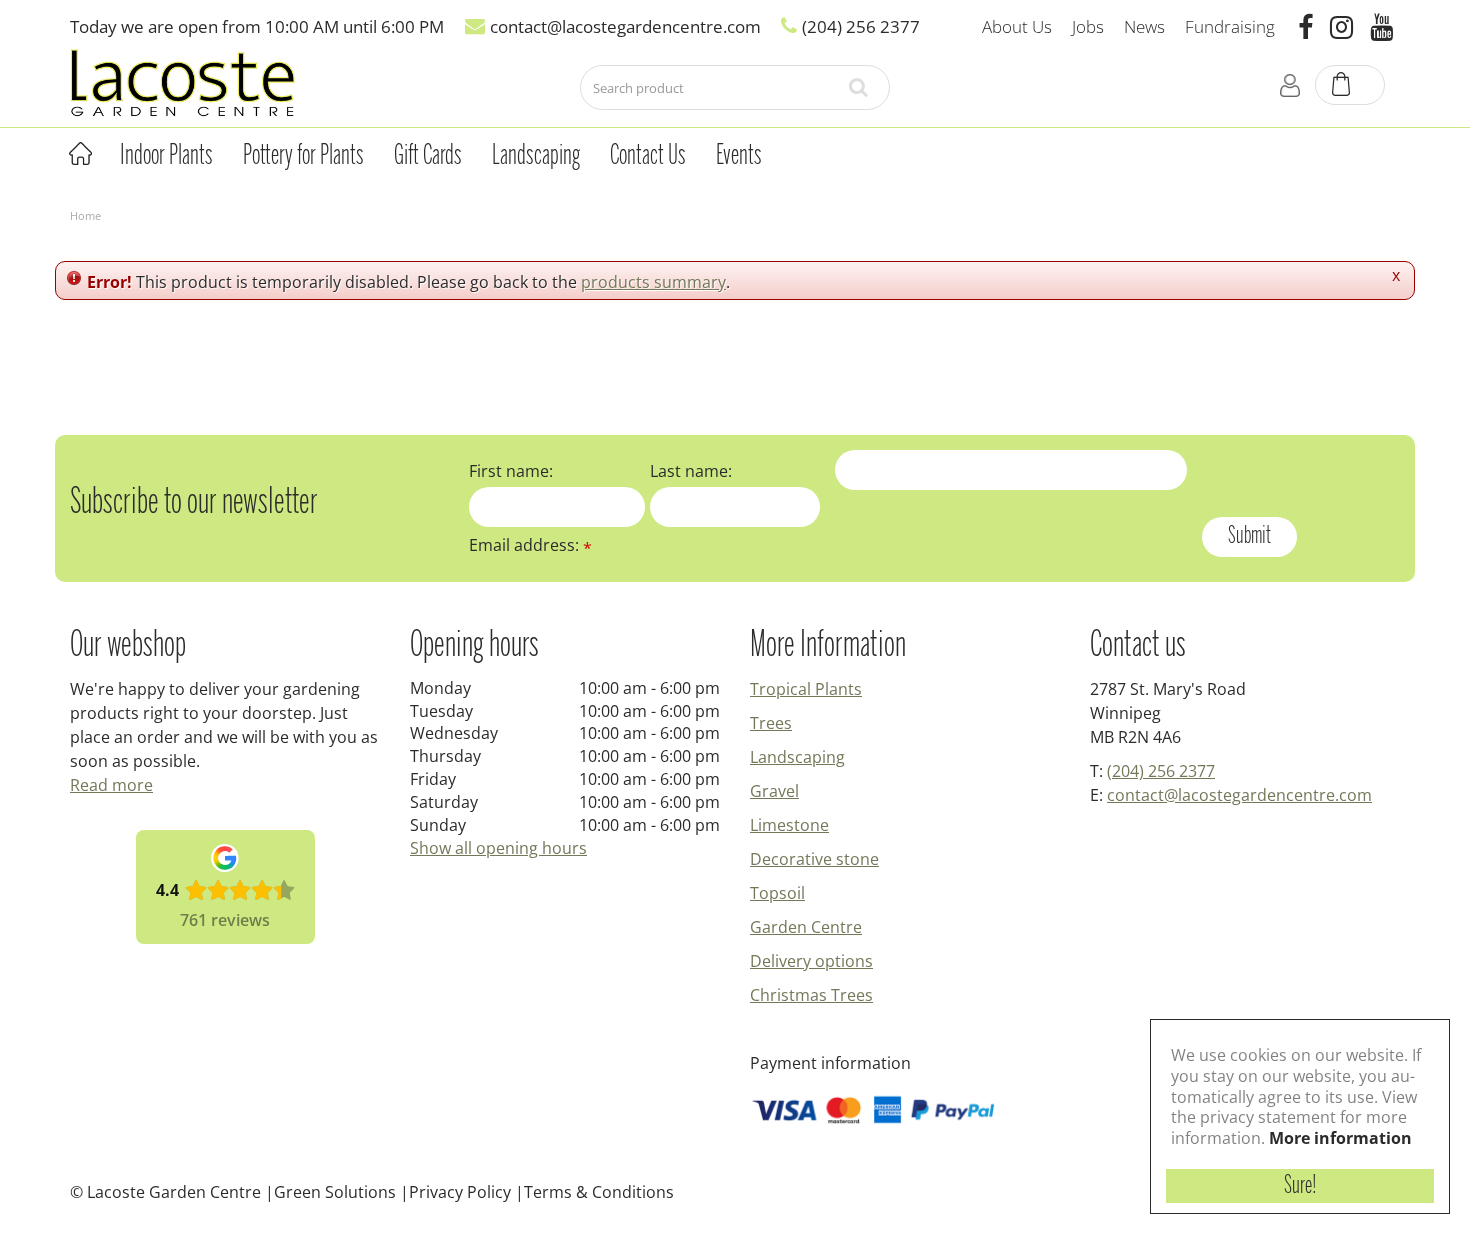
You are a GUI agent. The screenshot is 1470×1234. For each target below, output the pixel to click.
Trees (771, 723)
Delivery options (811, 961)
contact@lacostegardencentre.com (1239, 795)
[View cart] (1351, 86)
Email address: (530, 545)
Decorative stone (814, 859)
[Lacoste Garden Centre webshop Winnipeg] (182, 81)
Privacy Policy (460, 1192)
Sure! (1300, 1186)
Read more (111, 785)
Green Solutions (335, 1192)
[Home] (80, 154)
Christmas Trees (811, 995)
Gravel (774, 791)
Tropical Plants (806, 689)
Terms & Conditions (599, 1192)
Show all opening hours (498, 848)
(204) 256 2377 (1161, 771)
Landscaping (797, 757)
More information (1340, 1138)
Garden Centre (806, 927)
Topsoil (777, 893)
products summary (653, 282)
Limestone (789, 825)
